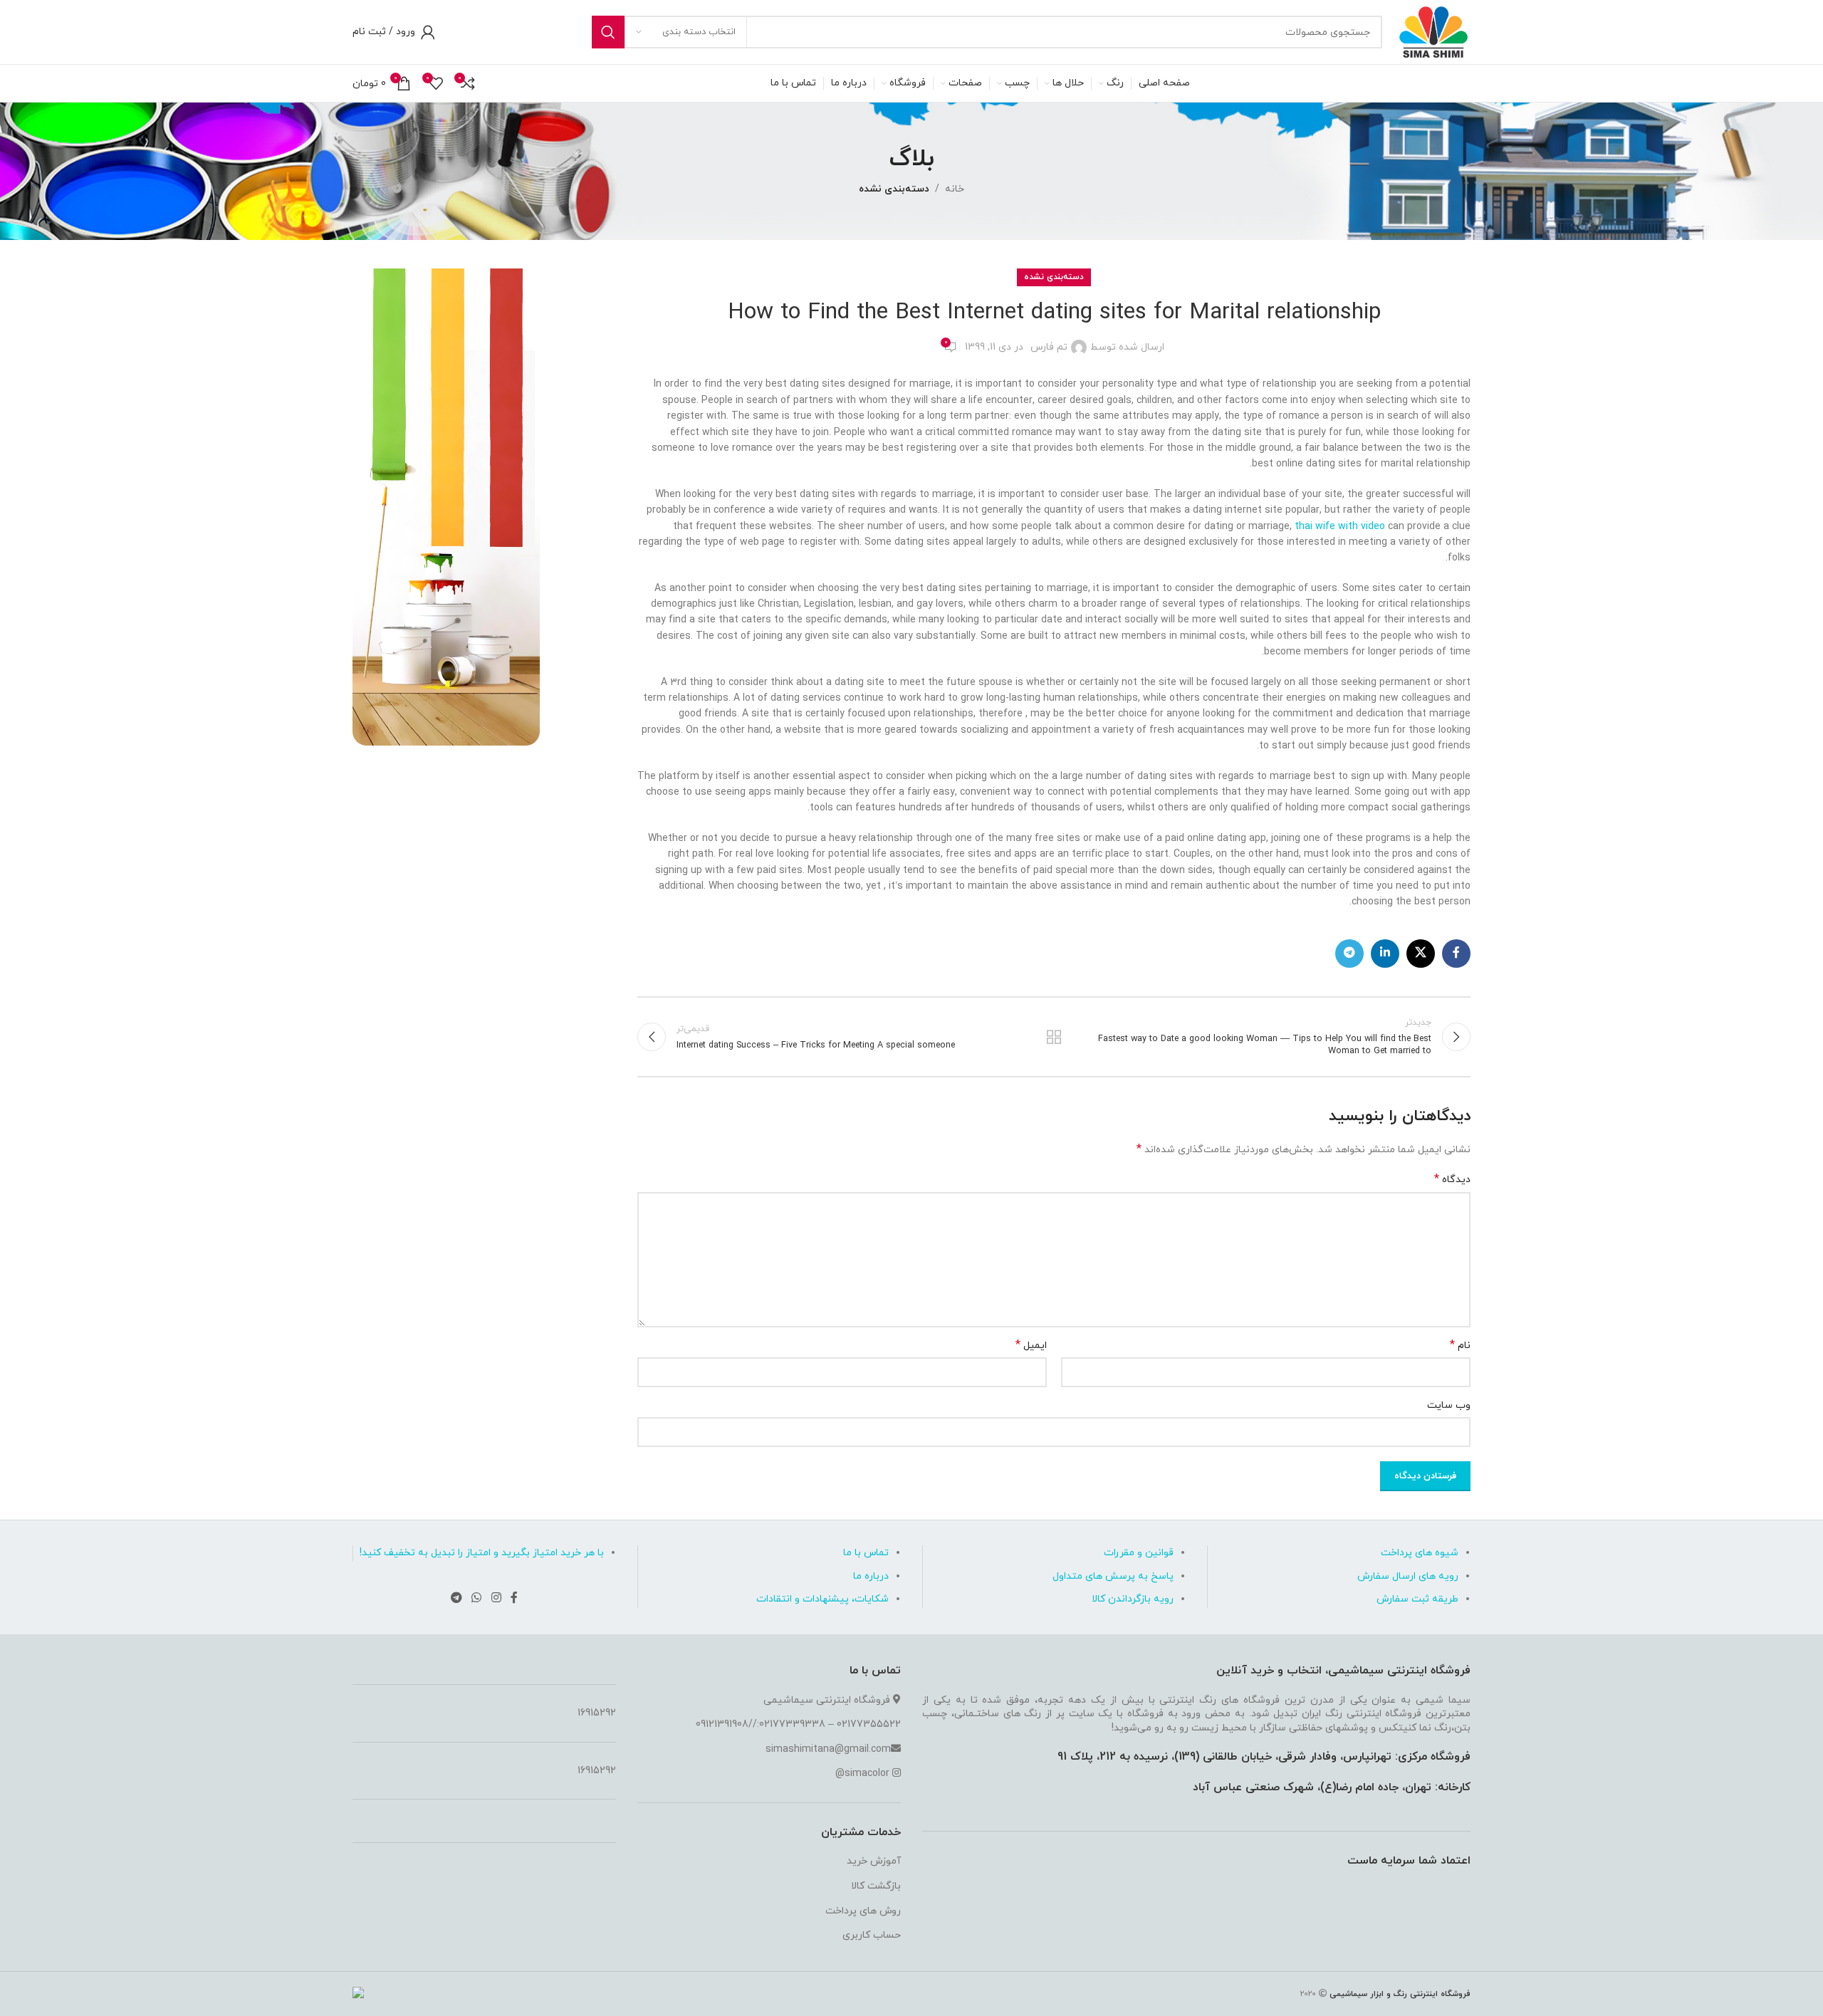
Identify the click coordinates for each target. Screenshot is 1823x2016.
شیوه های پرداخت (1420, 1553)
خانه (955, 189)
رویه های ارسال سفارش (1408, 1576)
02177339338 (792, 1724)
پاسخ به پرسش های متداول (1113, 1576)
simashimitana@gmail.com (828, 1749)
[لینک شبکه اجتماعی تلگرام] (1349, 954)
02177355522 (869, 1724)
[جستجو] (608, 32)
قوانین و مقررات (1139, 1553)
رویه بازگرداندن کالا (1133, 1599)
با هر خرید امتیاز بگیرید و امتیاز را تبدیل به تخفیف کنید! (482, 1553)
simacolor (867, 1774)
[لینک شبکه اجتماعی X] (1421, 954)
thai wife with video (1340, 527)
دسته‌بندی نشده (894, 189)
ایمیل (1031, 1346)
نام (1460, 1346)
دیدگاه (1452, 1180)
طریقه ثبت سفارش (1417, 1599)
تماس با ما (866, 1553)
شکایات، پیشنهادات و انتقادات (822, 1599)
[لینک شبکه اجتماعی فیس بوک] (1456, 954)
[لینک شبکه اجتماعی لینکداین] (1385, 954)
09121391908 (722, 1724)
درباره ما (871, 1576)
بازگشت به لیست (1054, 1037)
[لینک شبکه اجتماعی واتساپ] (477, 1598)
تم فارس (1049, 347)
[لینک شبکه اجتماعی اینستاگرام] (496, 1598)
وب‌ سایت (1449, 1405)
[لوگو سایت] (1433, 31)
